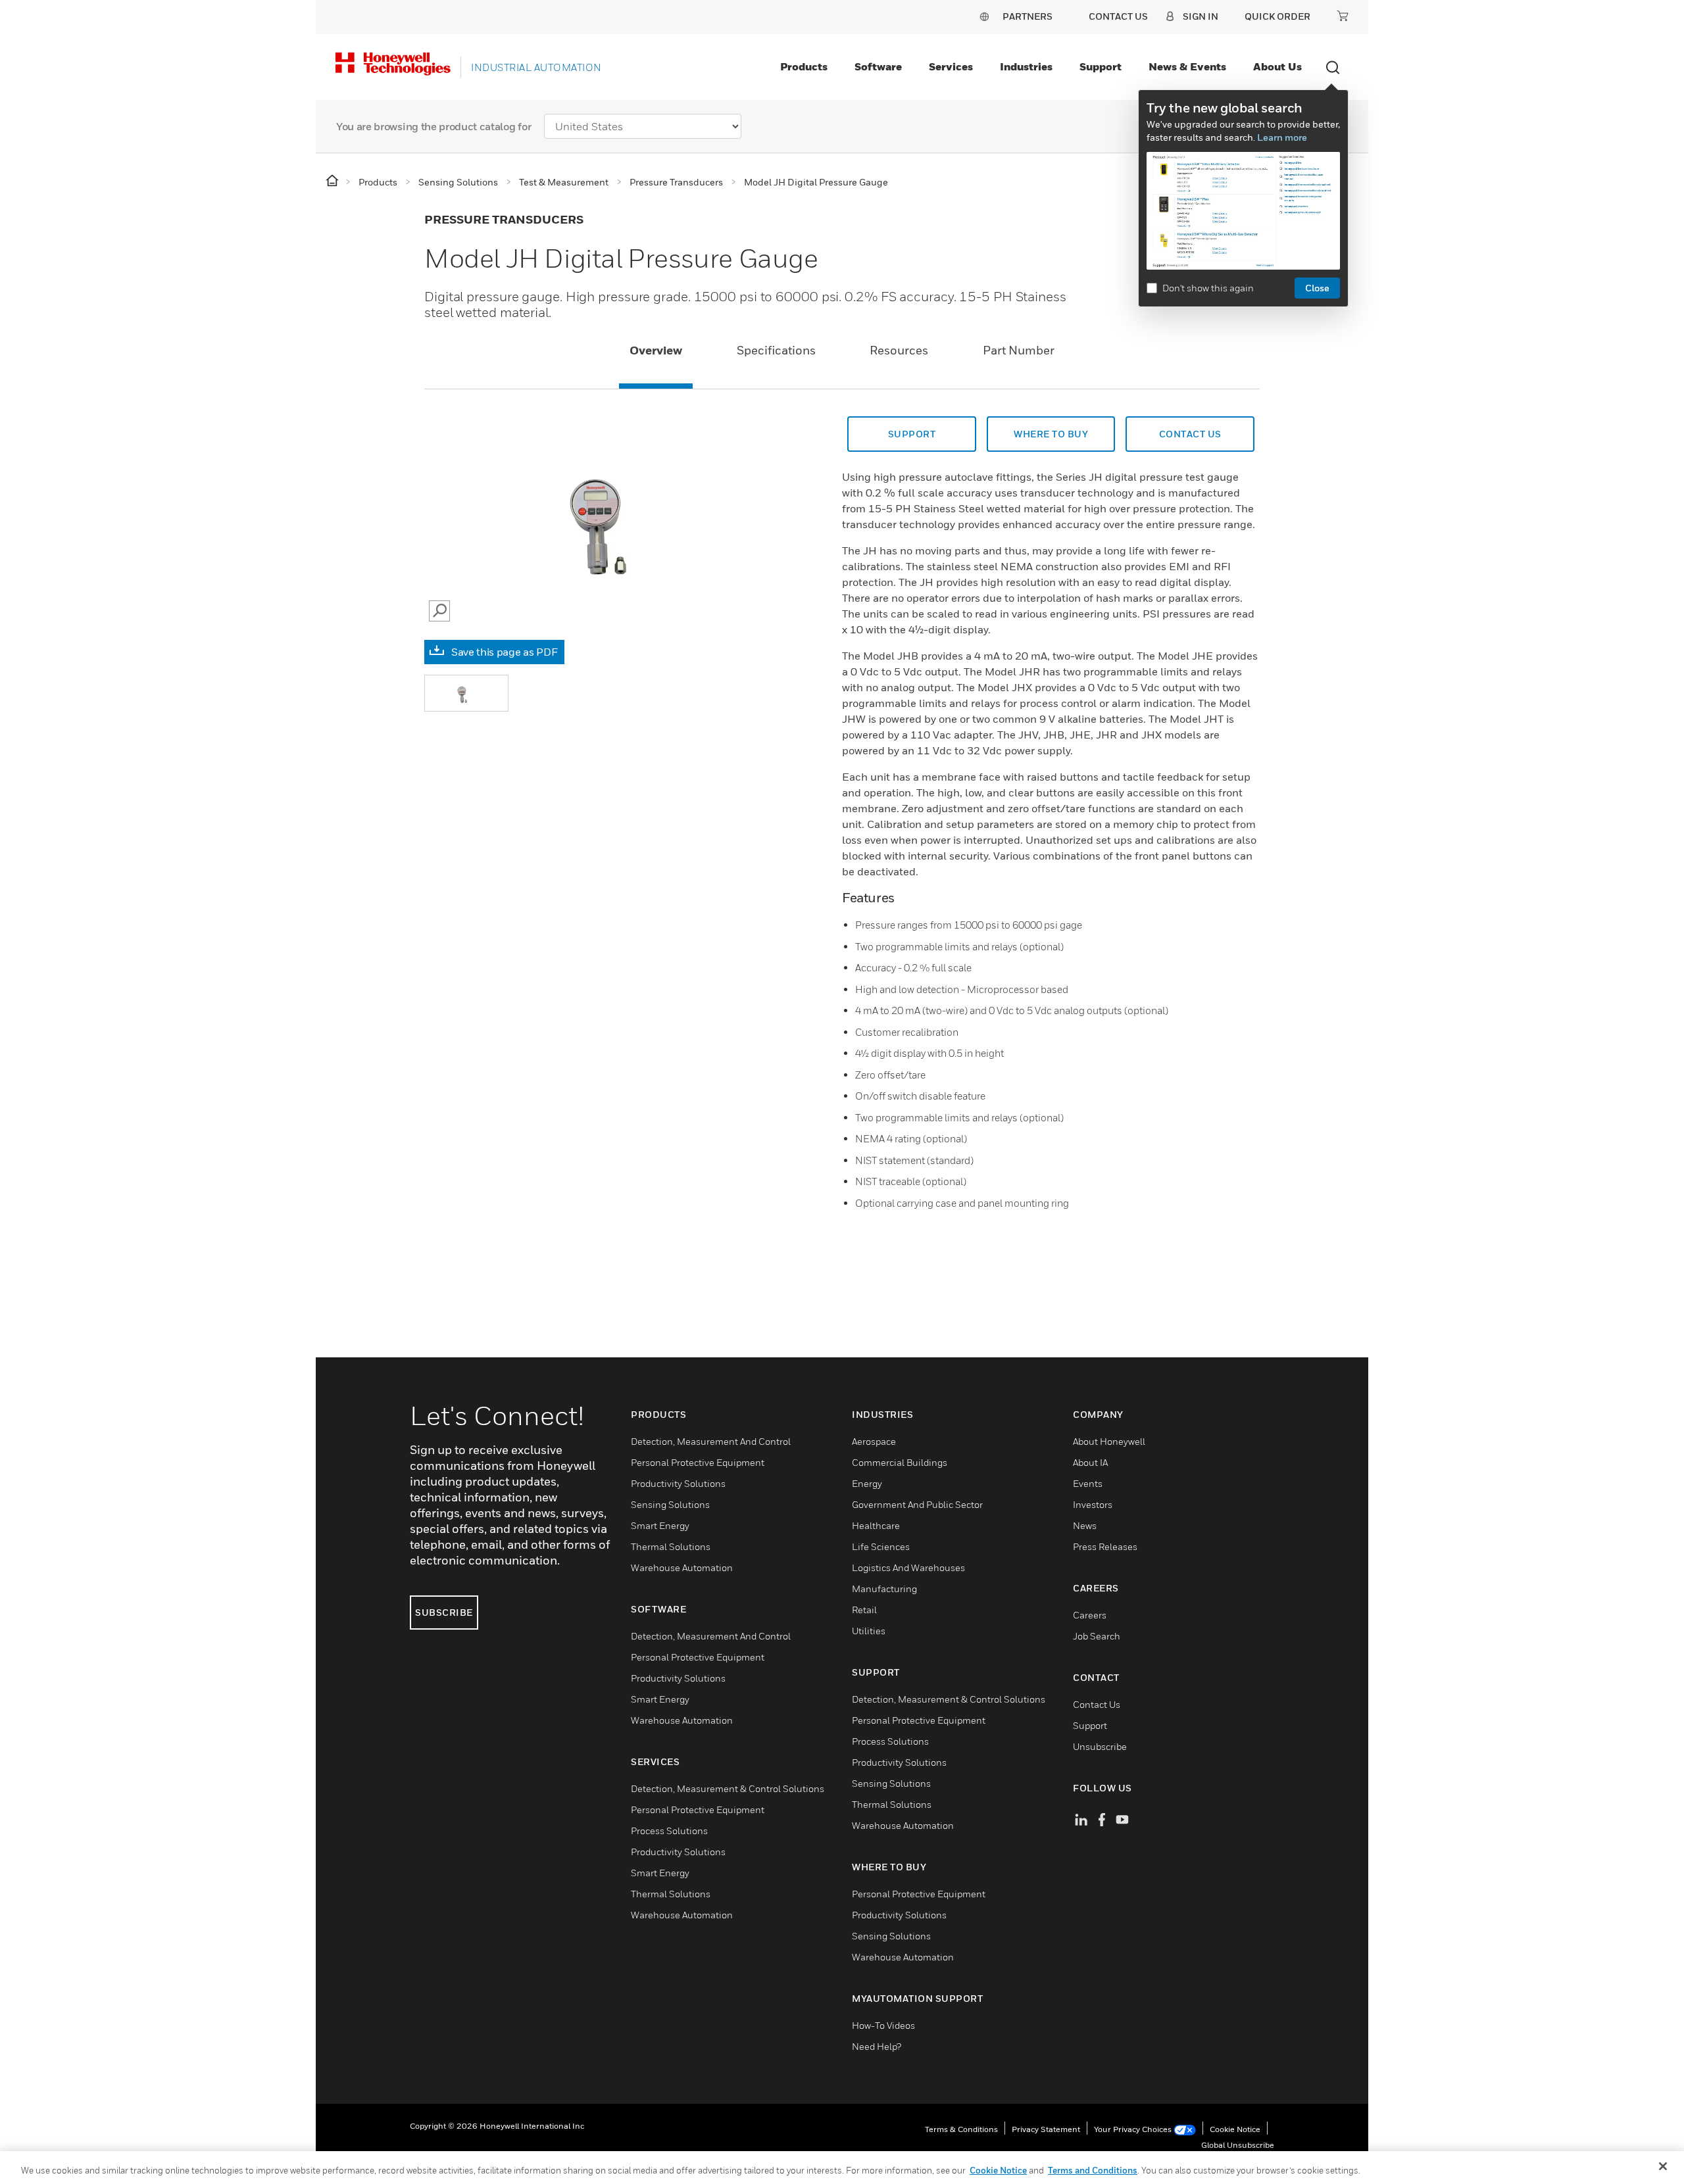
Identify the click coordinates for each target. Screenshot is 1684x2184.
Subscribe (444, 1612)
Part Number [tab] (1019, 350)
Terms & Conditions (961, 2129)
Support (1101, 66)
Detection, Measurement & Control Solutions (728, 1788)
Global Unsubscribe (1238, 2145)
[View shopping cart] (1343, 16)
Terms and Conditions (1093, 2170)
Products (804, 66)
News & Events (1187, 66)
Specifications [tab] (776, 350)
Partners (1028, 16)
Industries (1026, 66)
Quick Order (1277, 16)
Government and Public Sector (917, 1504)
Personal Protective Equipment (698, 1462)
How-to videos (883, 2025)
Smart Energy (660, 1525)
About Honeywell (1109, 1441)
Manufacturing (884, 1589)
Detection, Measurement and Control (711, 1441)
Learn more (1282, 137)
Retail (864, 1610)
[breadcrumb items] (333, 181)
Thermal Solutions (671, 1546)
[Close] (1663, 2166)
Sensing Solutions (670, 1504)
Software (878, 66)
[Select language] (984, 16)
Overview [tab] (656, 350)
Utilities (869, 1631)
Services (951, 66)
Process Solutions (669, 1831)
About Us (1277, 66)
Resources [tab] (899, 350)
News (1085, 1525)
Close (1317, 288)
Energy (867, 1483)
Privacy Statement (1046, 2129)
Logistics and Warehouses (908, 1567)
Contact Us (1097, 1704)
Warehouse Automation (682, 1567)
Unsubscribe (1100, 1746)
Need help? (877, 2046)
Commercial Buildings (900, 1462)
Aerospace (874, 1441)
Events (1088, 1483)
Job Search (1097, 1636)
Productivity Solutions (678, 1483)
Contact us (1190, 434)
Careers (1090, 1615)
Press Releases (1105, 1546)
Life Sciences (881, 1546)
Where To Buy (1051, 434)
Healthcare (876, 1525)
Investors (1093, 1504)
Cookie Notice (1235, 2129)
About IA (1090, 1462)
